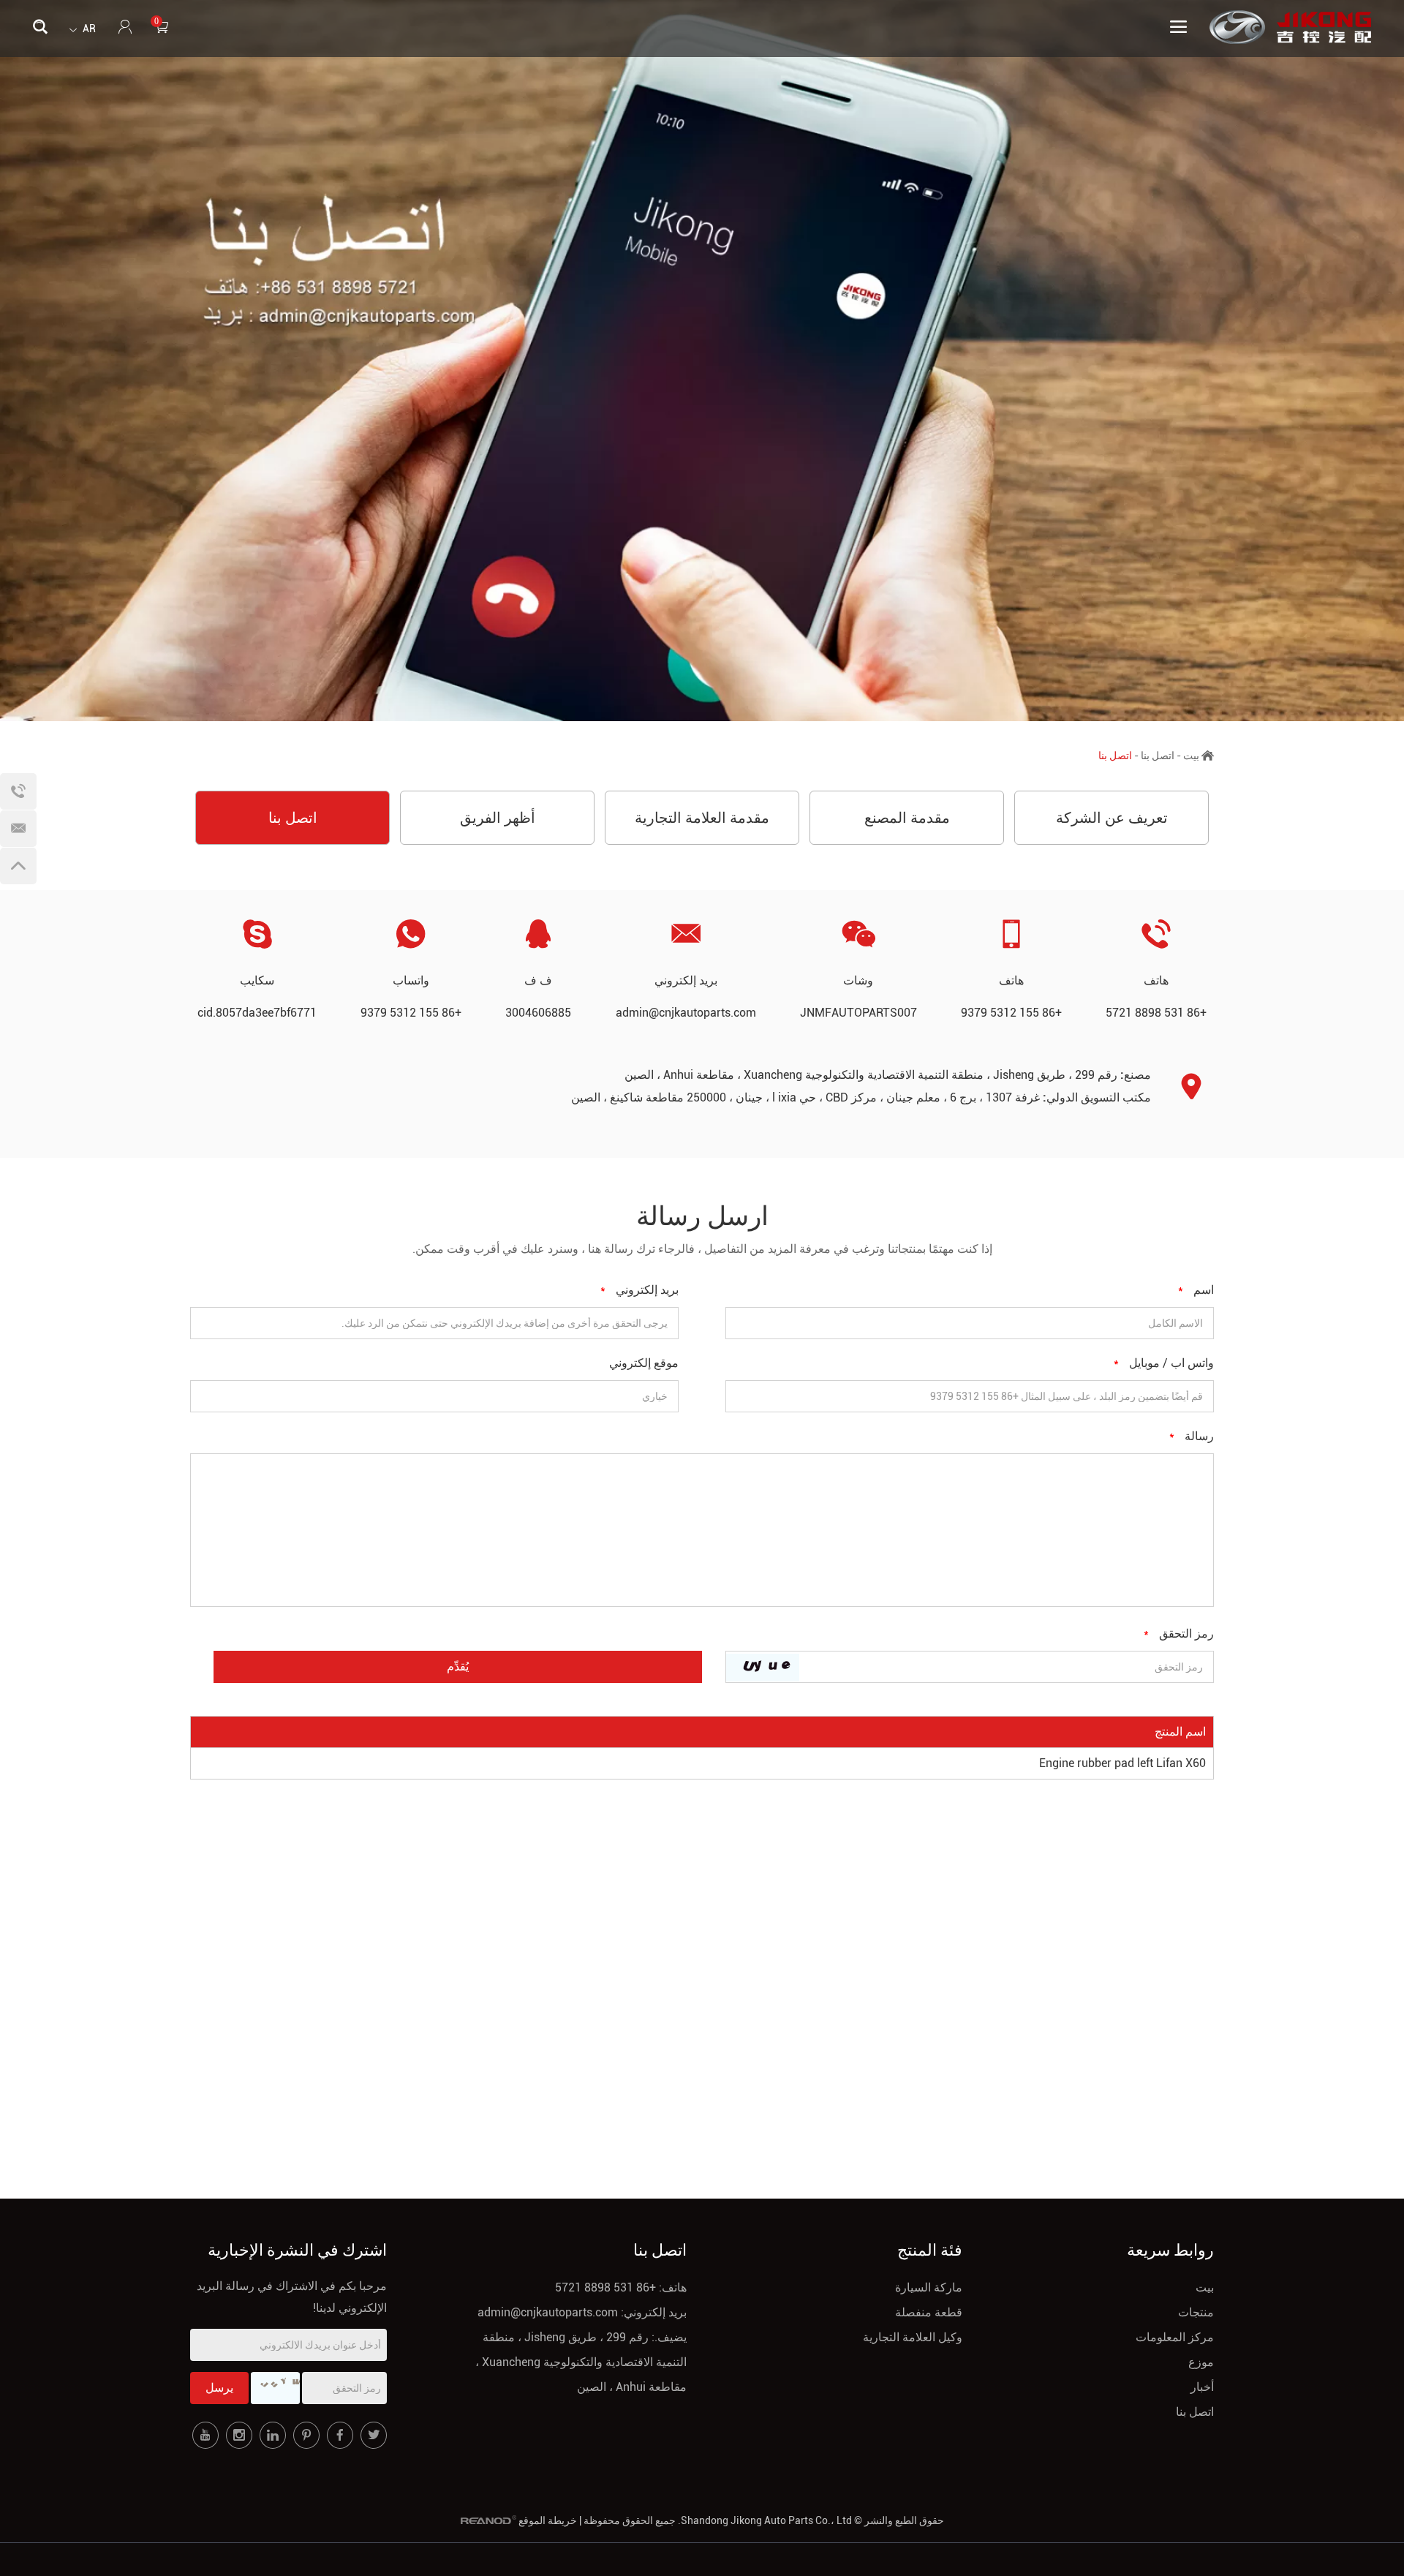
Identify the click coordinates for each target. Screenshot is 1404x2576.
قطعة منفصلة (929, 2312)
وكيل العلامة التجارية (913, 2337)
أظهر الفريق (498, 818)
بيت (1191, 756)
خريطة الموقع (548, 2520)
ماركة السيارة (929, 2287)
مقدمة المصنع (907, 818)
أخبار (1202, 2387)
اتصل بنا (1158, 756)
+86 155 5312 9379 (411, 1013)
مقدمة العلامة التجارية (702, 818)
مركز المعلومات (1175, 2337)
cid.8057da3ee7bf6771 (257, 1013)
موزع (1201, 2362)
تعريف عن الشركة (1112, 818)
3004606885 (538, 1013)
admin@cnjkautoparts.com (686, 1013)
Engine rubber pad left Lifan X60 (1122, 1763)
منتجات (1196, 2312)
